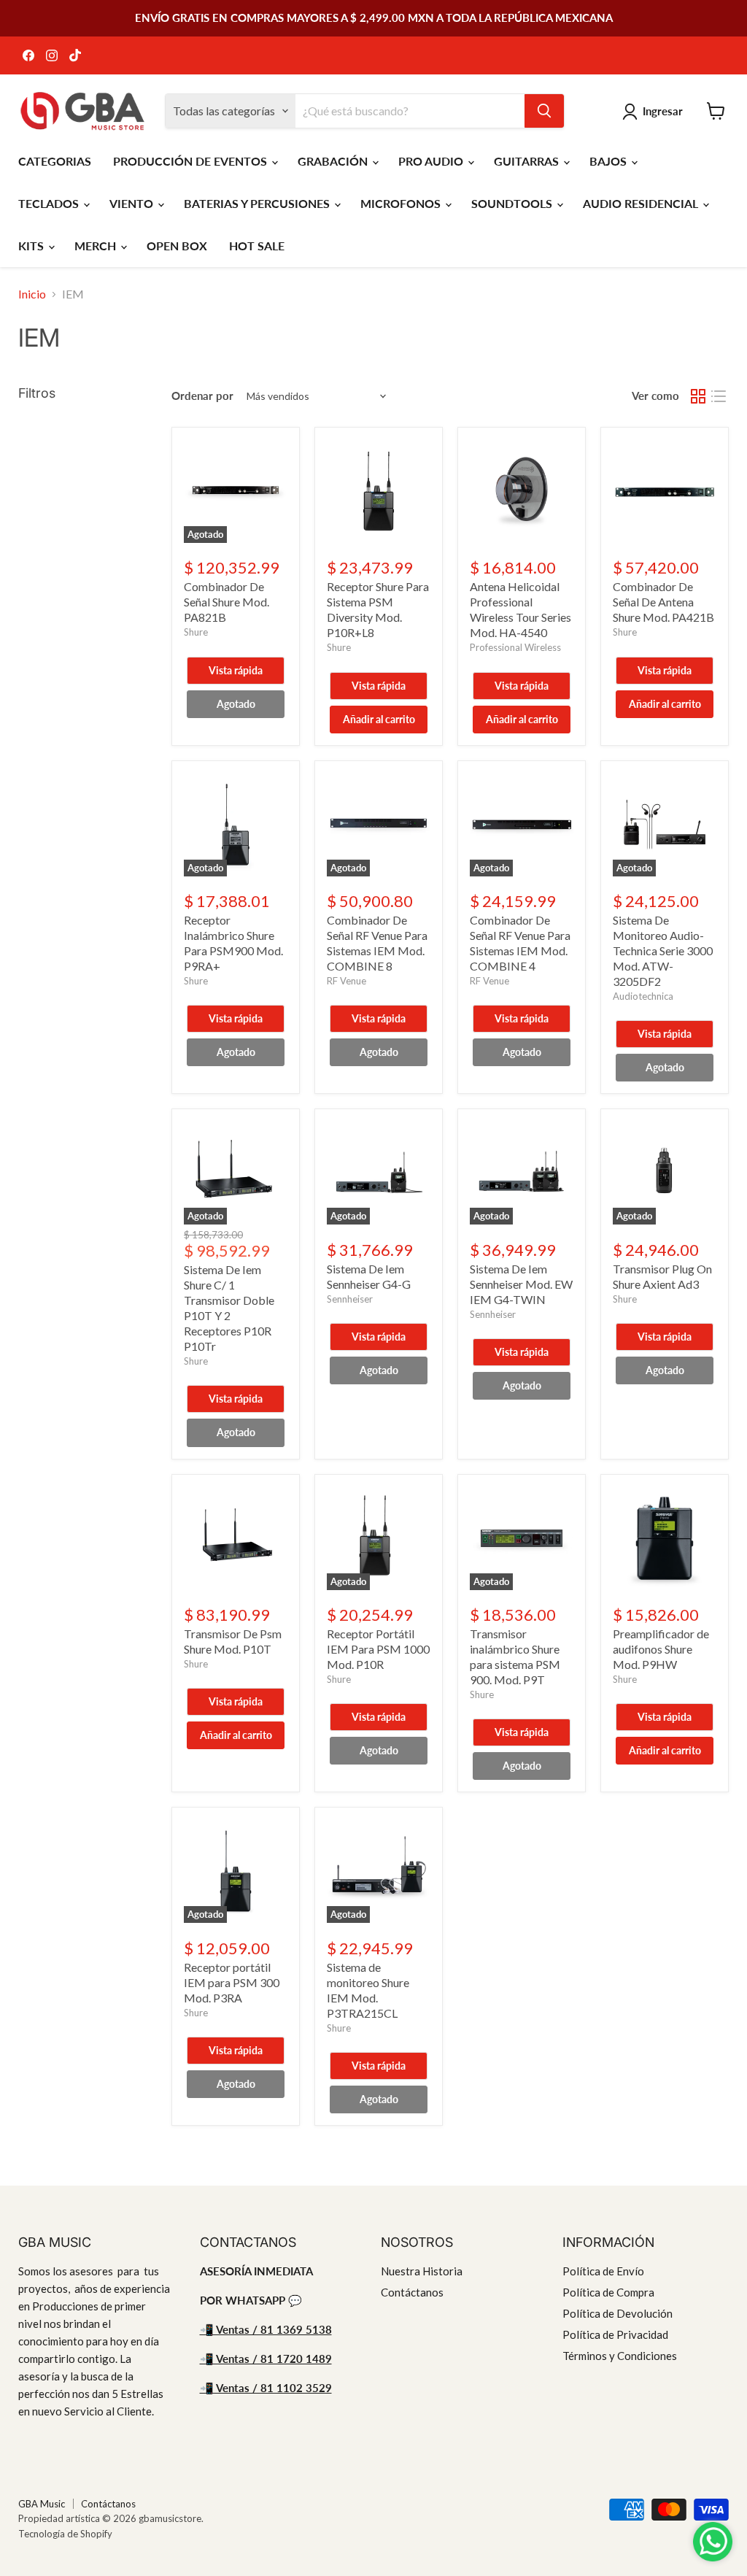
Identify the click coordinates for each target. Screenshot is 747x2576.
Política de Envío (603, 2271)
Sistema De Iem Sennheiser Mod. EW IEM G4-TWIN (521, 1284)
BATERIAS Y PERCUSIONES (258, 203)
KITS (32, 246)
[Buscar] (544, 111)
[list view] (719, 396)
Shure (196, 632)
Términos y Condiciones (620, 2356)
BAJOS (609, 161)
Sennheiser (350, 1299)
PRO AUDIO (432, 161)
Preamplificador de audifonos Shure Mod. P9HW (661, 1649)
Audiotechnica (643, 996)
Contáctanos (412, 2292)
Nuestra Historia (422, 2271)
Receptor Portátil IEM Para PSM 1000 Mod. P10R (378, 1649)
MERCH (97, 246)
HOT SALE (257, 246)
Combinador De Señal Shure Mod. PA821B (227, 602)
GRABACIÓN (334, 161)
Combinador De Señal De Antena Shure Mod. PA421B (663, 602)
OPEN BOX (177, 246)
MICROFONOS (402, 203)
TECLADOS (50, 203)
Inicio (32, 294)
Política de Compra (608, 2292)
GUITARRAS (528, 161)
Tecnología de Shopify (65, 2534)
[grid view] (698, 396)
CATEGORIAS (55, 161)
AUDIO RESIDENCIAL (642, 203)
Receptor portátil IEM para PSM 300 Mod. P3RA (232, 1982)
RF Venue (347, 981)
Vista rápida (236, 670)
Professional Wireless (515, 647)
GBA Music (42, 2504)
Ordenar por (202, 396)
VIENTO (133, 203)
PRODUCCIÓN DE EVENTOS (191, 161)
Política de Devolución (618, 2313)
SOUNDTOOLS (513, 203)
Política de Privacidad (615, 2334)
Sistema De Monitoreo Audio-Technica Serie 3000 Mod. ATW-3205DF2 (663, 950)
